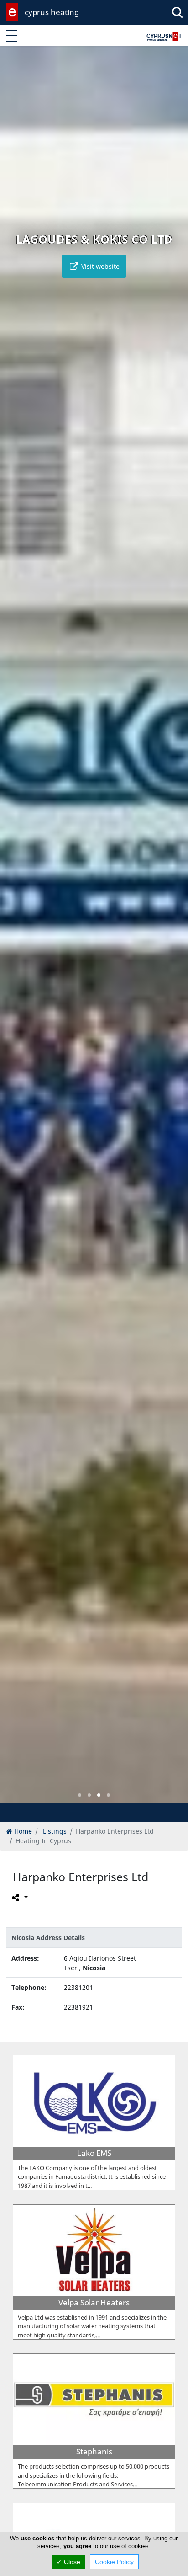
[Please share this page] (19, 1898)
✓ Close (68, 2562)
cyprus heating (52, 12)
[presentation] (16, 931)
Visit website (99, 266)
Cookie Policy (114, 2562)
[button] (80, 1795)
